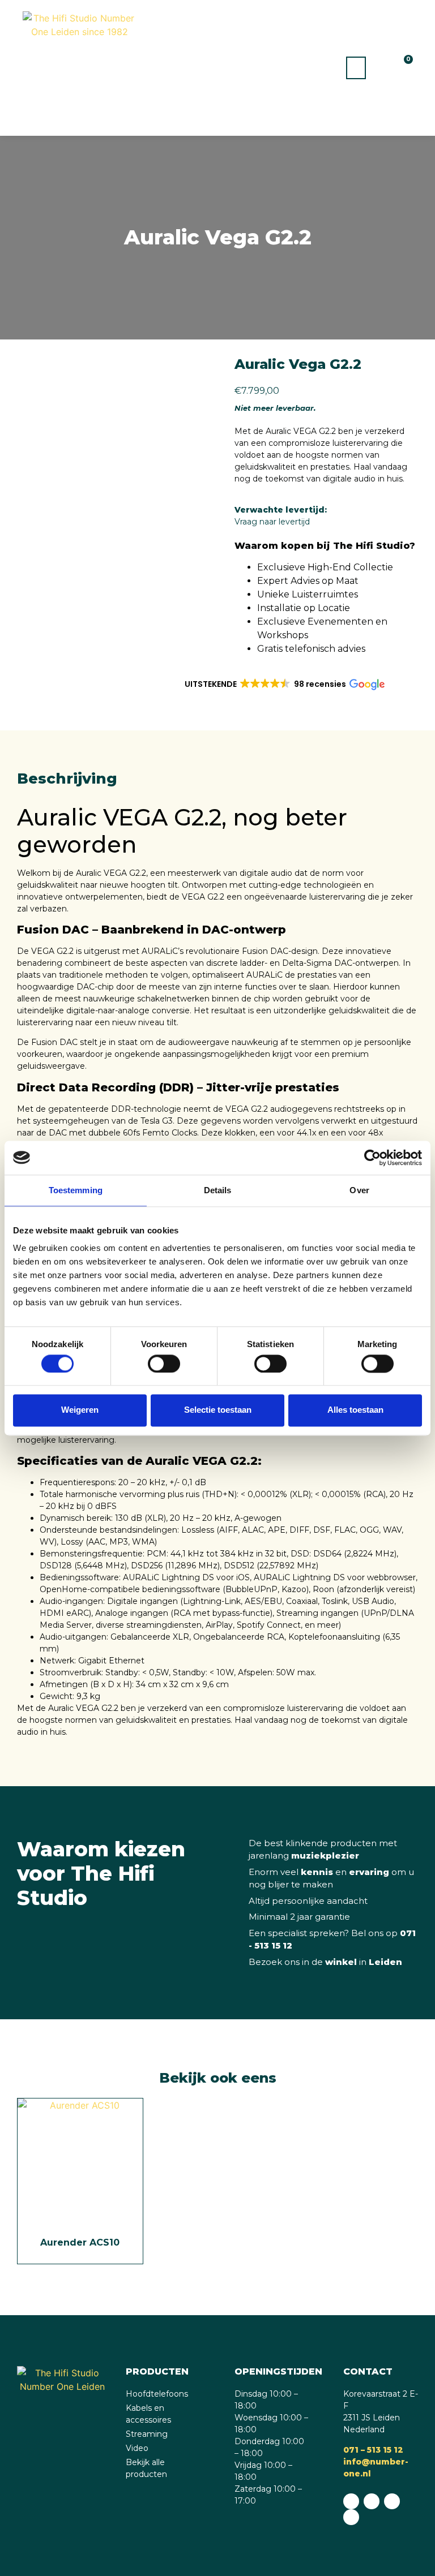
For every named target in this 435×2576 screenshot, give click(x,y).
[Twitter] (351, 2517)
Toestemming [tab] (76, 1190)
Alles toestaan (355, 1410)
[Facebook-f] (372, 2501)
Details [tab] (218, 1190)
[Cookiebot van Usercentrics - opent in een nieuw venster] (372, 1158)
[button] (356, 68)
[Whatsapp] (351, 2501)
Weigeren (80, 1410)
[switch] (164, 1364)
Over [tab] (359, 1190)
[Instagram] (392, 2501)
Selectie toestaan (218, 1410)
